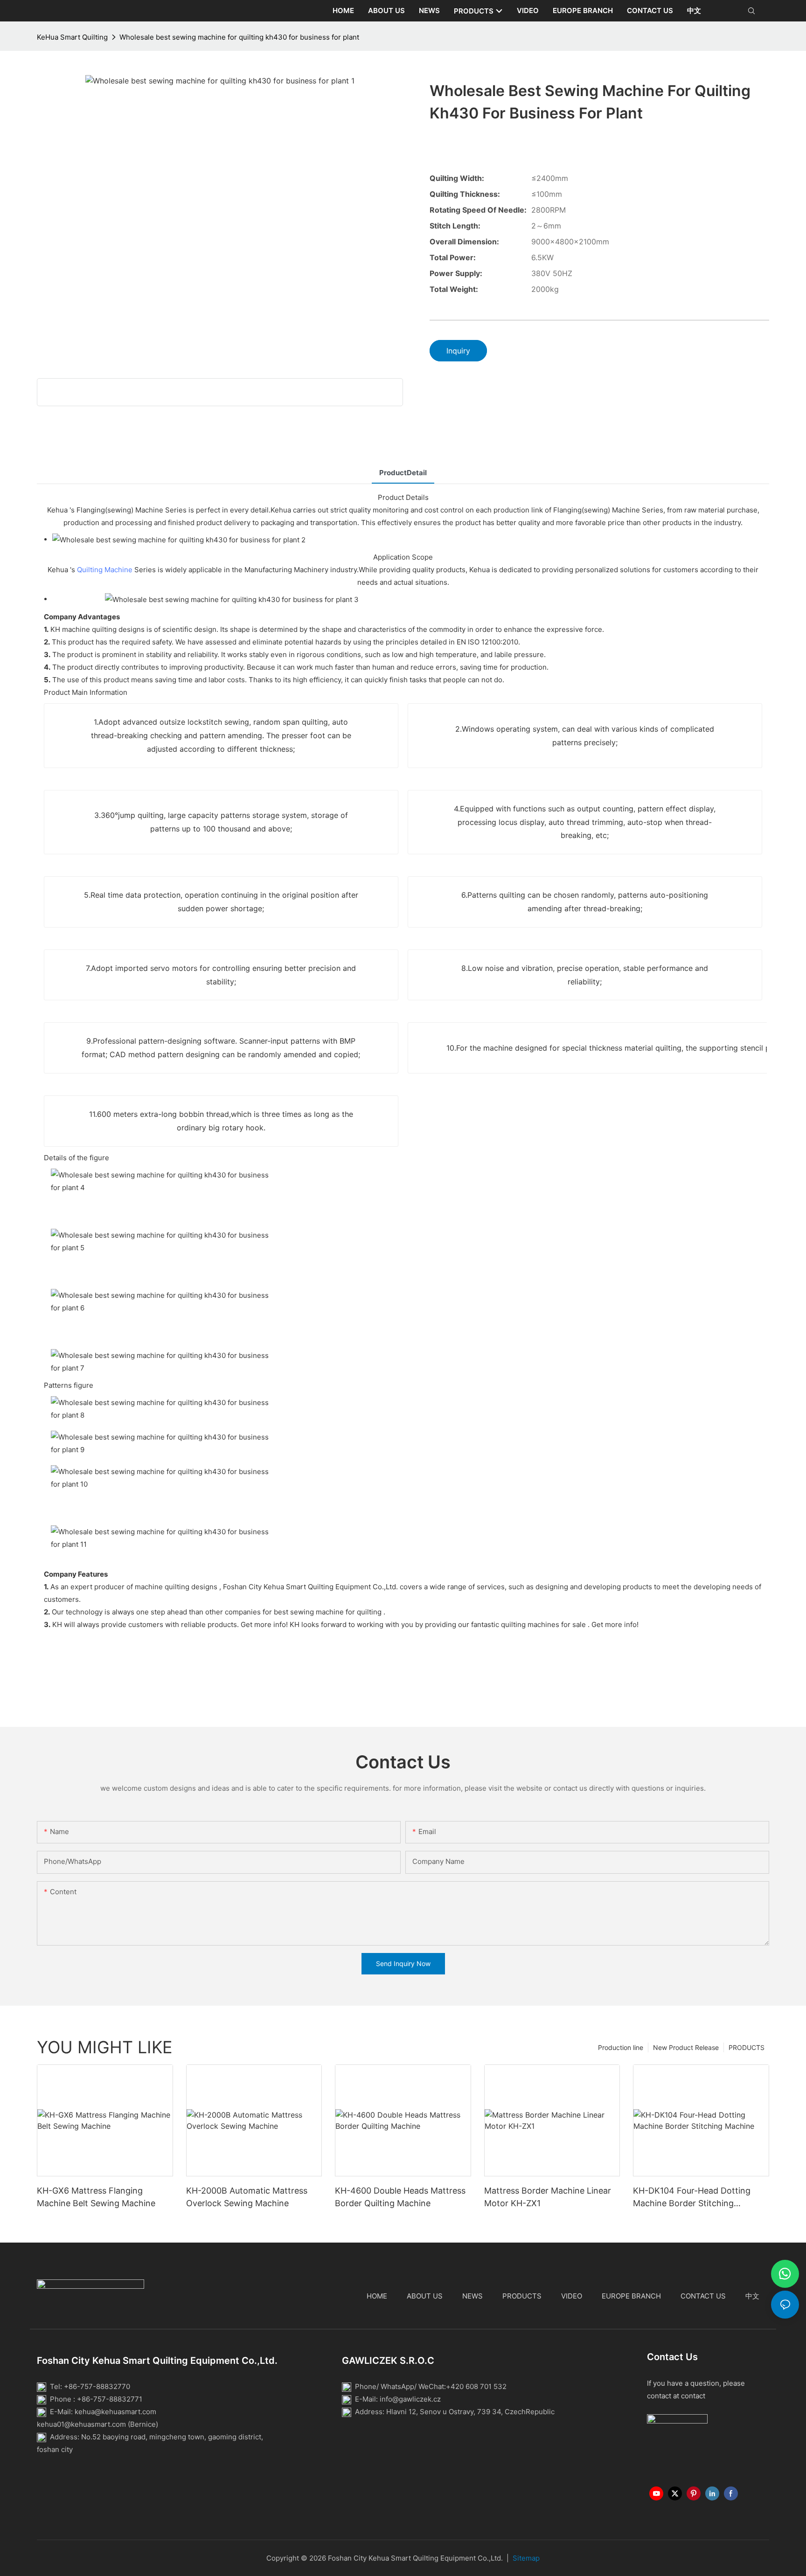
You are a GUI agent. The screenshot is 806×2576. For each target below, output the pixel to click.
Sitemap (526, 2558)
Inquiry (458, 351)
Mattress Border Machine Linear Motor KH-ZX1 (548, 2197)
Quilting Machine (105, 570)
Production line (621, 2047)
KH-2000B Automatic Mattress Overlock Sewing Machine (247, 2197)
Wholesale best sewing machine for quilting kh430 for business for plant (239, 37)
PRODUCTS (747, 2047)
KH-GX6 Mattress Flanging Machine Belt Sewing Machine (96, 2197)
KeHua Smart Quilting (72, 37)
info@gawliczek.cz (410, 2399)
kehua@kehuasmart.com (115, 2412)
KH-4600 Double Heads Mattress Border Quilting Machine (400, 2197)
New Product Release (686, 2047)
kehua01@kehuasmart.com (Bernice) (97, 2424)
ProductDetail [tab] (403, 473)
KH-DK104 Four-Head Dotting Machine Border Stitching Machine (692, 2198)
